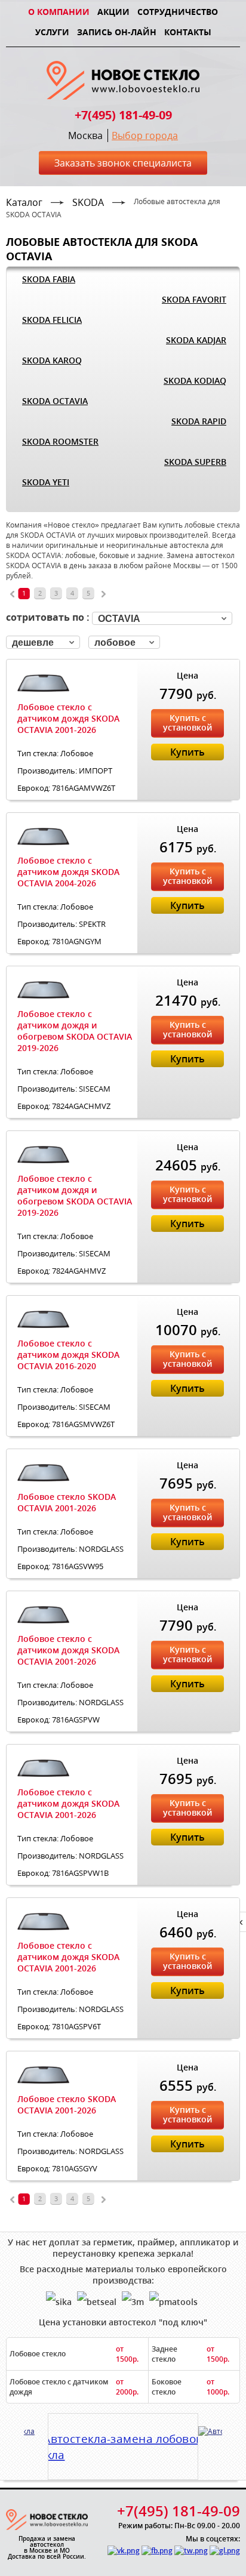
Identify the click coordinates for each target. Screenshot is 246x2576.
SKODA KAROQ (52, 360)
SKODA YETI (46, 482)
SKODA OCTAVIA (55, 401)
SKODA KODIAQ (195, 380)
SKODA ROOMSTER (60, 441)
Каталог (24, 202)
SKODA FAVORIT (194, 299)
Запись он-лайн (117, 32)
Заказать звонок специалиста (123, 163)
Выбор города (145, 135)
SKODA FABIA (49, 279)
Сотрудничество (178, 12)
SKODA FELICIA (52, 320)
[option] (123, 2442)
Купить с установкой (187, 722)
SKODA (88, 202)
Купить (187, 752)
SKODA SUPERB (195, 462)
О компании (59, 12)
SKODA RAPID (199, 421)
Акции (113, 12)
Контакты (188, 32)
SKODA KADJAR (196, 340)
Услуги (52, 32)
